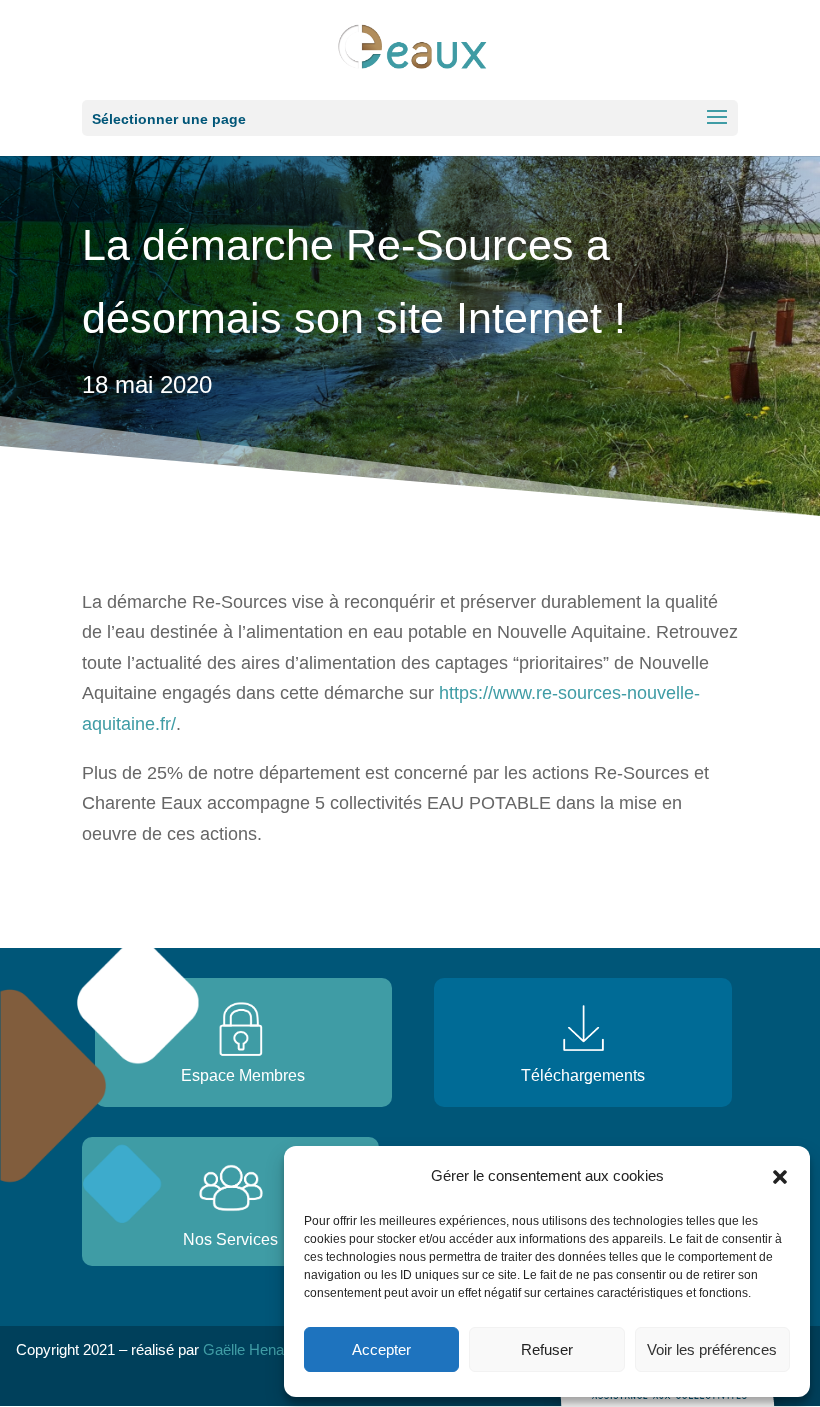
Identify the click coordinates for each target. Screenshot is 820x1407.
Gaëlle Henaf (245, 1349)
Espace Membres (243, 1075)
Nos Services (230, 1239)
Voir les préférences (712, 1349)
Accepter (381, 1349)
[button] (780, 1177)
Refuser (547, 1349)
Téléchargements (583, 1075)
